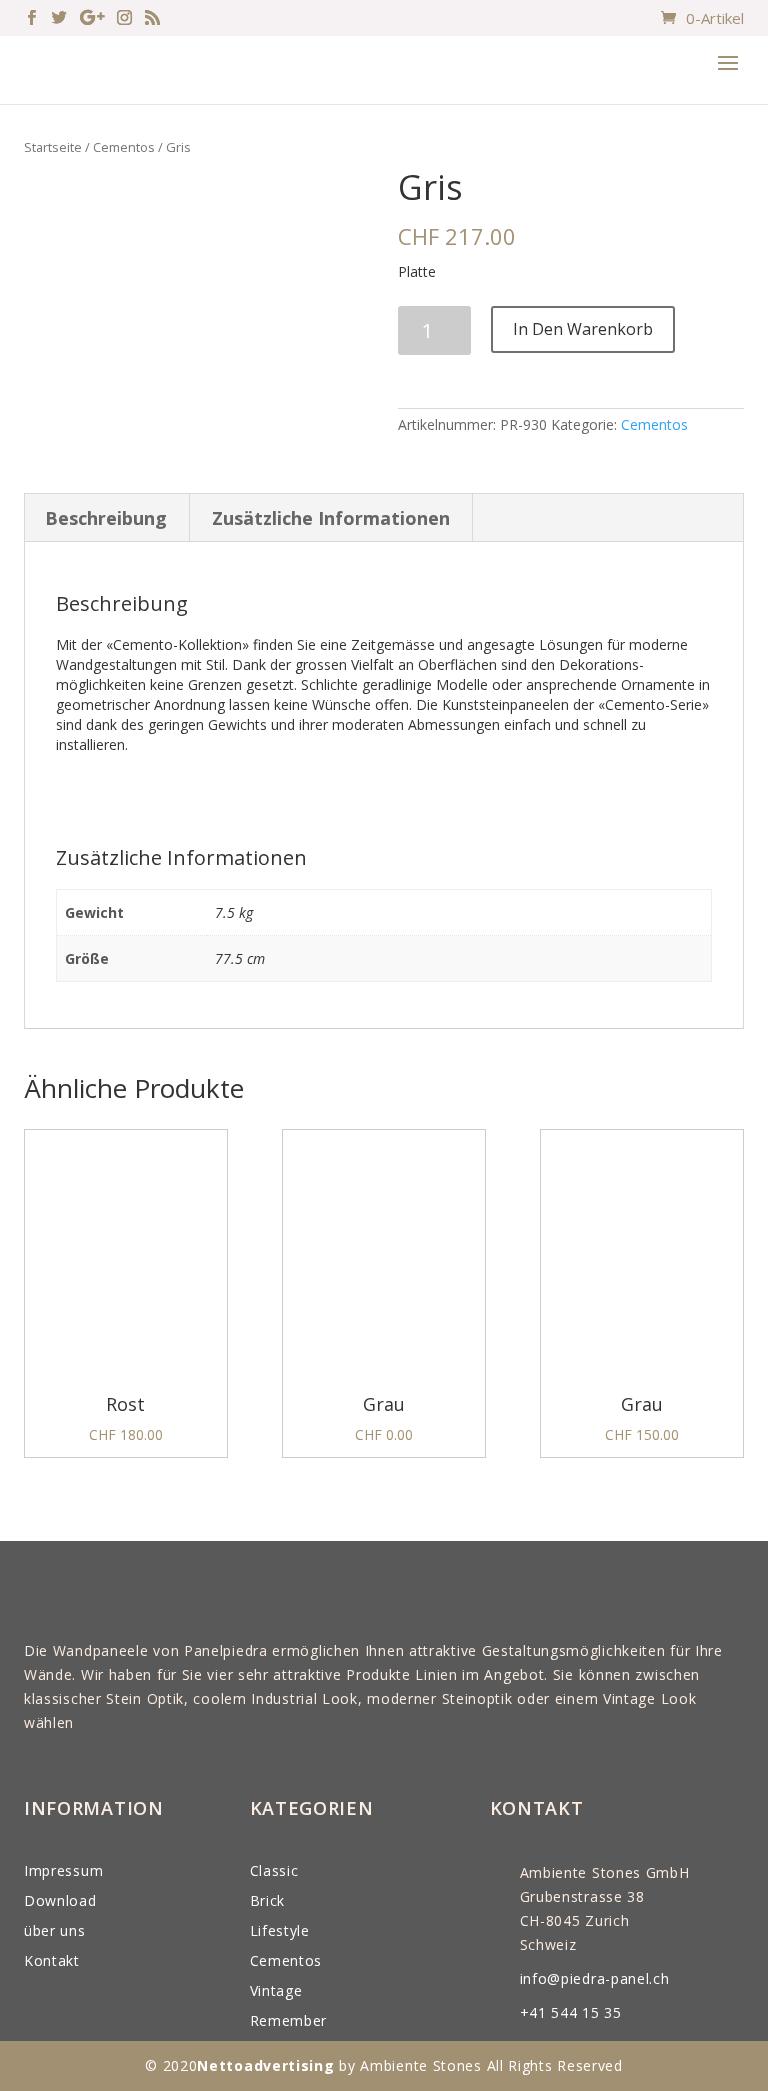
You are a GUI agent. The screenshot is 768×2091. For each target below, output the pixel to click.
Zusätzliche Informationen (331, 518)
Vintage (276, 1990)
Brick (268, 1900)
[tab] (106, 518)
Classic (274, 1870)
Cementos (124, 147)
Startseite (53, 147)
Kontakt (52, 1960)
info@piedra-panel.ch (595, 1978)
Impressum (63, 1870)
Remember (289, 2020)
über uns (55, 1930)
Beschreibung (106, 518)
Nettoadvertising (265, 2065)
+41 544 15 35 (571, 2012)
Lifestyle (280, 1930)
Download (60, 1900)
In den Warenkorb (583, 329)
